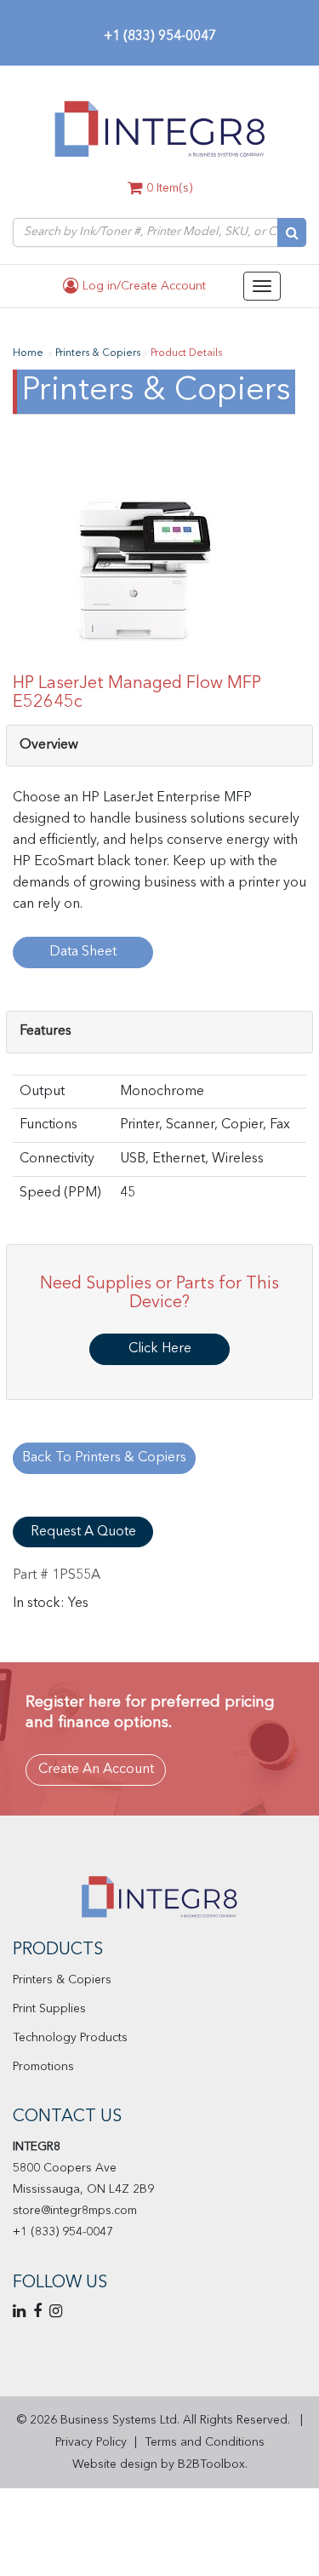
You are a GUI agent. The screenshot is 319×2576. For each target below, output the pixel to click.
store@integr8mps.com (75, 2211)
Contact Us (67, 2117)
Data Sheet (83, 952)
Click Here (160, 1349)
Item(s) (169, 188)
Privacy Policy (91, 2442)
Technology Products (70, 2038)
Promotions (43, 2067)
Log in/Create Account (142, 286)
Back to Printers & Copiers (104, 1458)
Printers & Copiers (62, 1980)
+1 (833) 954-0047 (160, 37)
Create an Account (96, 1770)
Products (58, 1950)
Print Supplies (49, 2009)
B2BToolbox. (213, 2464)
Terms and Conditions (205, 2442)
